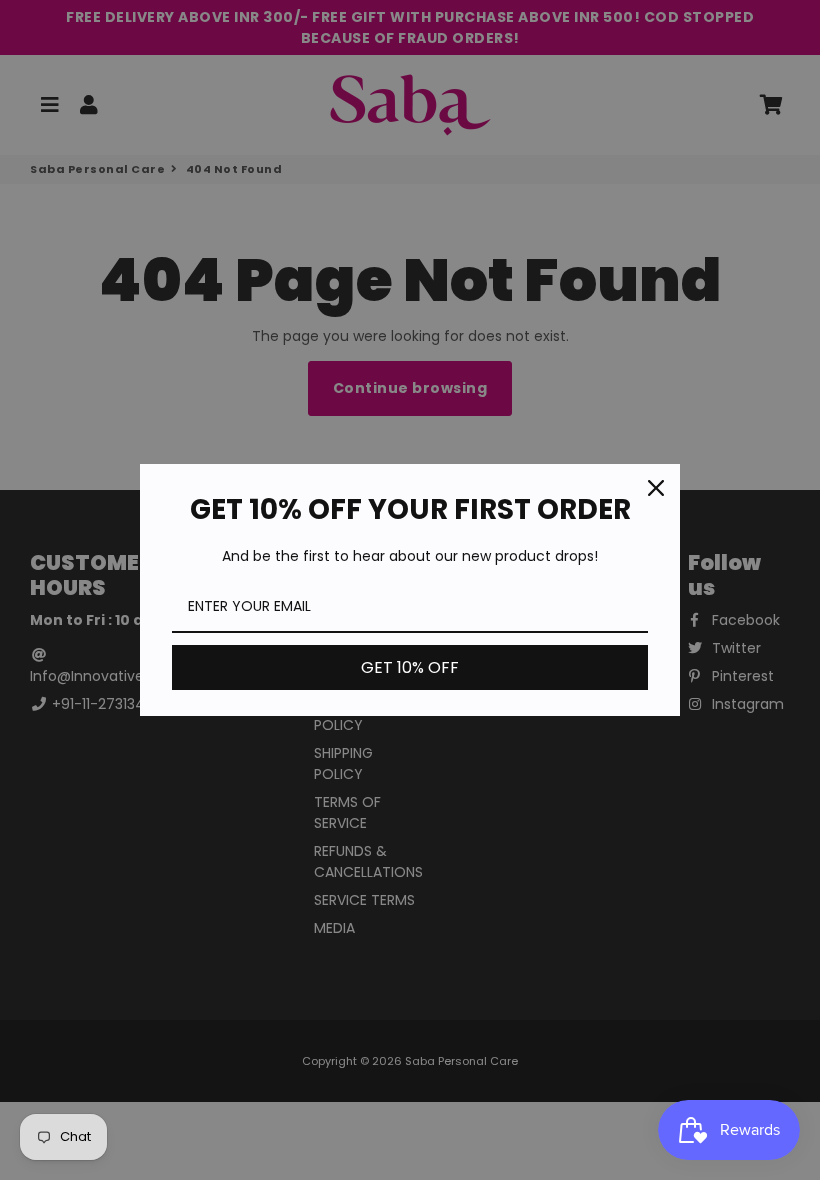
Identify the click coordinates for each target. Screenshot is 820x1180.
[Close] (656, 488)
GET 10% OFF (410, 667)
